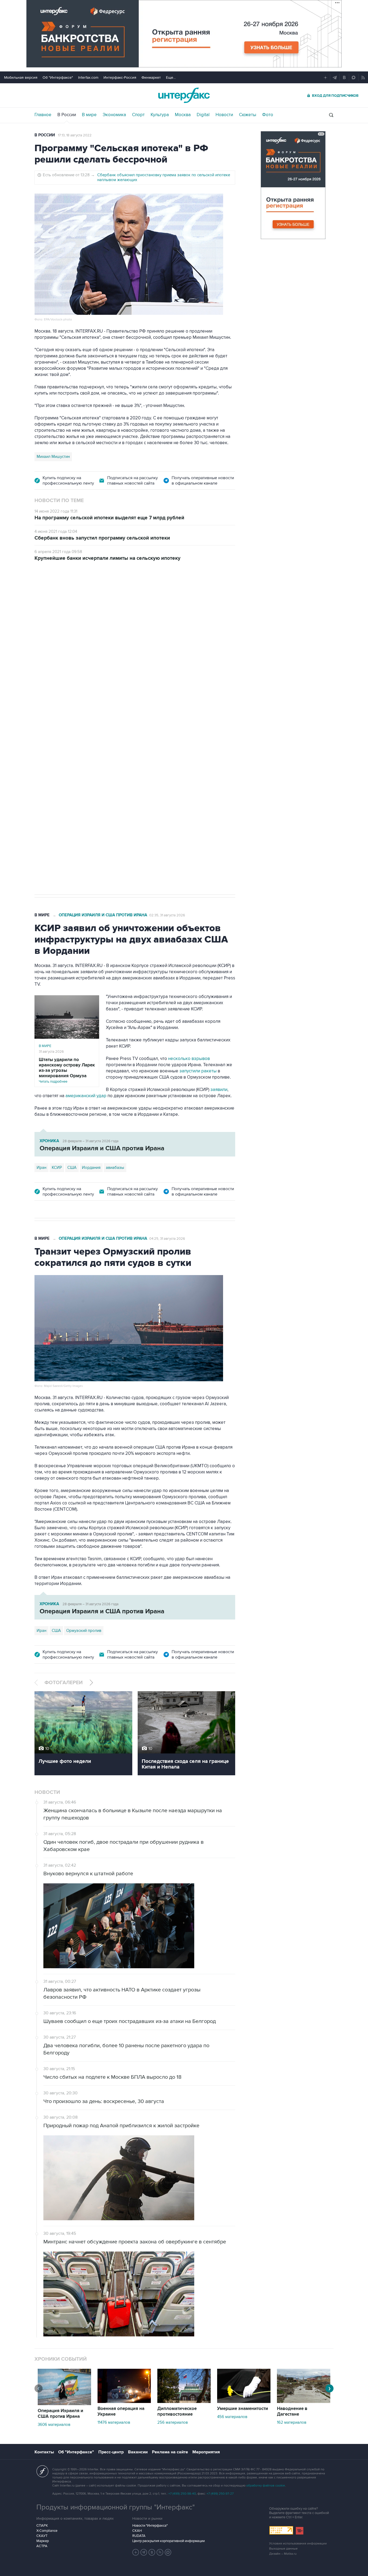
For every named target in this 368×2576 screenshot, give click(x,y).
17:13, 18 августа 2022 (75, 135)
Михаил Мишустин (53, 457)
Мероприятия (206, 2452)
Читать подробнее (67, 1070)
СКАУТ (42, 2536)
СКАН (137, 2531)
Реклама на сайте (170, 2452)
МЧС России (48, 726)
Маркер (43, 2541)
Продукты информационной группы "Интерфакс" (116, 2507)
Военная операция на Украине (121, 2411)
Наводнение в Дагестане (292, 2411)
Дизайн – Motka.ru (283, 2554)
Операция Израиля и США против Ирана (103, 915)
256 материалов (173, 2422)
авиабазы (115, 1168)
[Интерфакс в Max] (168, 2552)
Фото (268, 115)
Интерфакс (184, 95)
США (72, 1168)
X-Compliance (47, 2531)
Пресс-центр (111, 2452)
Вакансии (138, 2452)
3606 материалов (54, 2425)
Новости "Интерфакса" (150, 2526)
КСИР (57, 1168)
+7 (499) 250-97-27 (220, 2494)
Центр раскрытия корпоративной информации (169, 2541)
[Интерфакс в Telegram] (144, 2552)
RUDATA (139, 2536)
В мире (89, 115)
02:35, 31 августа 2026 (167, 915)
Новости (224, 115)
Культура (160, 115)
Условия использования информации (298, 2544)
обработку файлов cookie (266, 2486)
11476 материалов (114, 2422)
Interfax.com (88, 77)
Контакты (44, 2452)
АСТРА (42, 2546)
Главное (43, 115)
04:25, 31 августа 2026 (167, 1239)
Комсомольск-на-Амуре (126, 726)
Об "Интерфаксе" (58, 77)
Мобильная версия (21, 77)
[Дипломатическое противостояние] (184, 2402)
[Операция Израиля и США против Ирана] (64, 2404)
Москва (183, 115)
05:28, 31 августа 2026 (76, 599)
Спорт (138, 115)
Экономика (114, 115)
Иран (41, 1168)
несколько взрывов (189, 1059)
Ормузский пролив (84, 1631)
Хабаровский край (82, 726)
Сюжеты (248, 115)
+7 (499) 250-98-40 (182, 2494)
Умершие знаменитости (243, 2409)
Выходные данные (283, 2549)
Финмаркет (151, 77)
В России (67, 115)
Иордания (91, 1168)
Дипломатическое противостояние (177, 2411)
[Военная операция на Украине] (124, 2402)
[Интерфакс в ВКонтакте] (152, 2552)
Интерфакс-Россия (120, 77)
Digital (203, 115)
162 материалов (292, 2422)
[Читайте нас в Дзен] (136, 2552)
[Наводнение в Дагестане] (304, 2402)
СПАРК (42, 2526)
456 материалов (232, 2417)
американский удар (86, 1096)
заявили (219, 1090)
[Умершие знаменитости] (244, 2402)
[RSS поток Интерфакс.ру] (160, 2552)
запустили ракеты (198, 1071)
